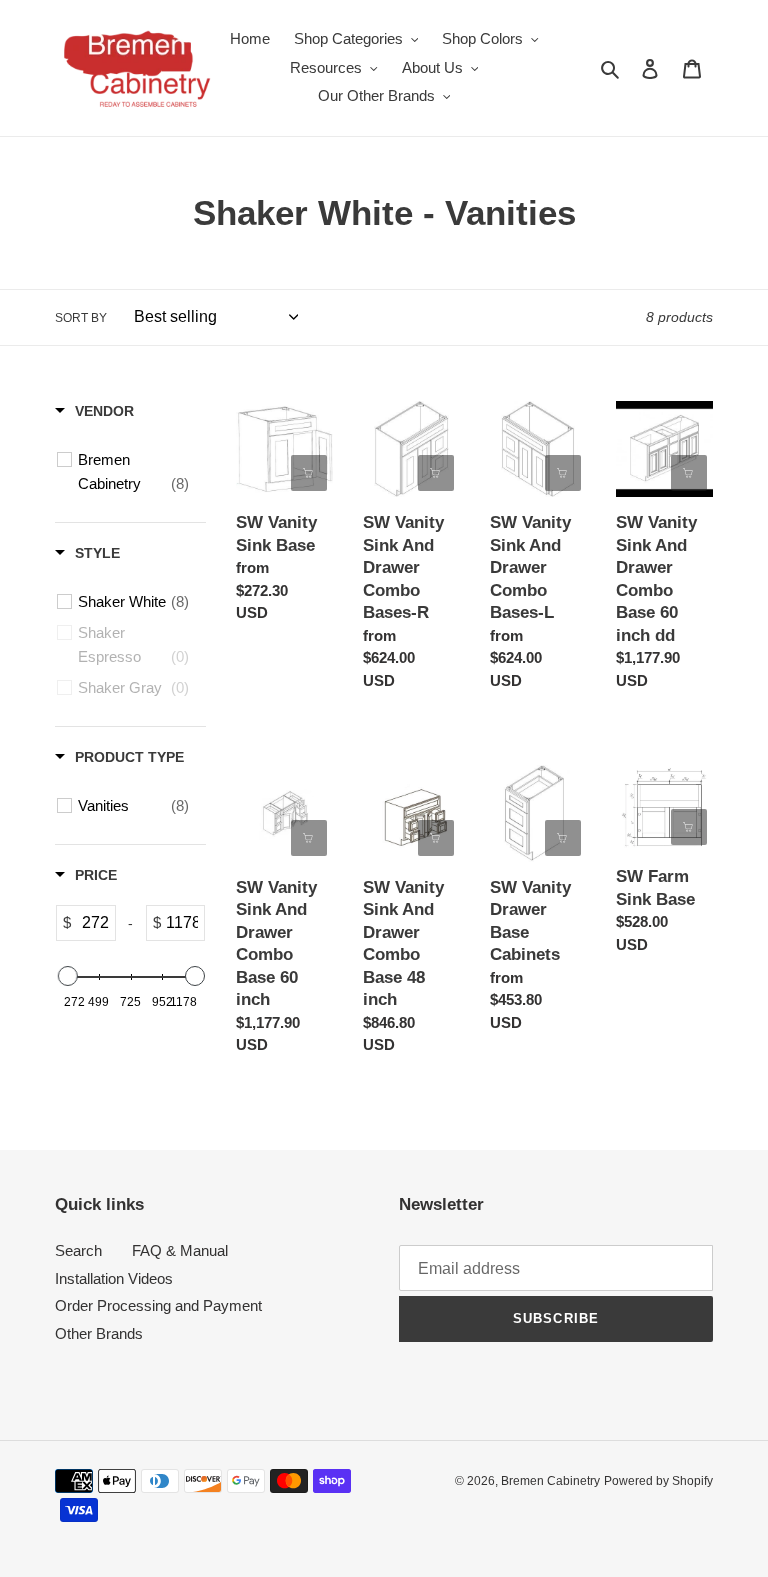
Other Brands (99, 1333)
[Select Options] (309, 473)
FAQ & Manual (180, 1250)
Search (78, 1250)
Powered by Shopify (658, 1481)
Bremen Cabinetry (550, 1481)
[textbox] (93, 923)
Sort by (81, 318)
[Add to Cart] (689, 473)
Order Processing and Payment (158, 1305)
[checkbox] (133, 472)
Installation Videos (114, 1278)
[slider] (67, 976)
